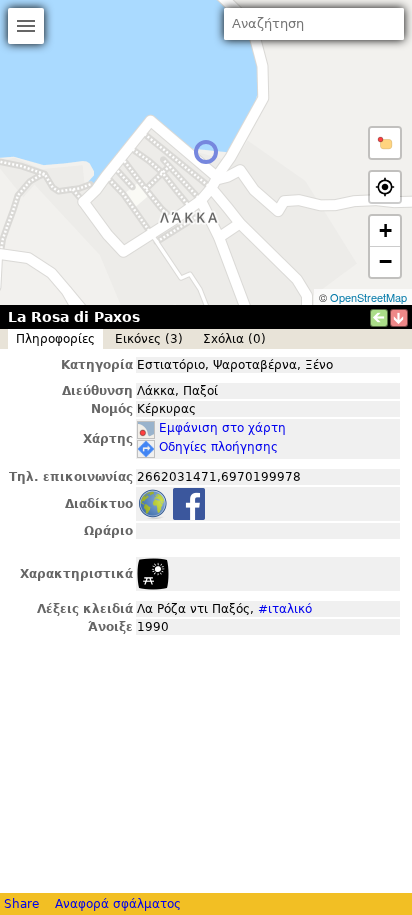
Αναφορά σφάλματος (118, 904)
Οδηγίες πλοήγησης (218, 447)
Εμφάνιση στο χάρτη (222, 428)
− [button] (385, 261)
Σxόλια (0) (234, 339)
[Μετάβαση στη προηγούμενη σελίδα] (379, 318)
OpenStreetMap (368, 297)
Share (21, 904)
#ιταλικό (285, 609)
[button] (385, 143)
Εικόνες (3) (149, 339)
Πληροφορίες (55, 339)
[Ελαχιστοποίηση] (399, 318)
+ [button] (385, 230)
